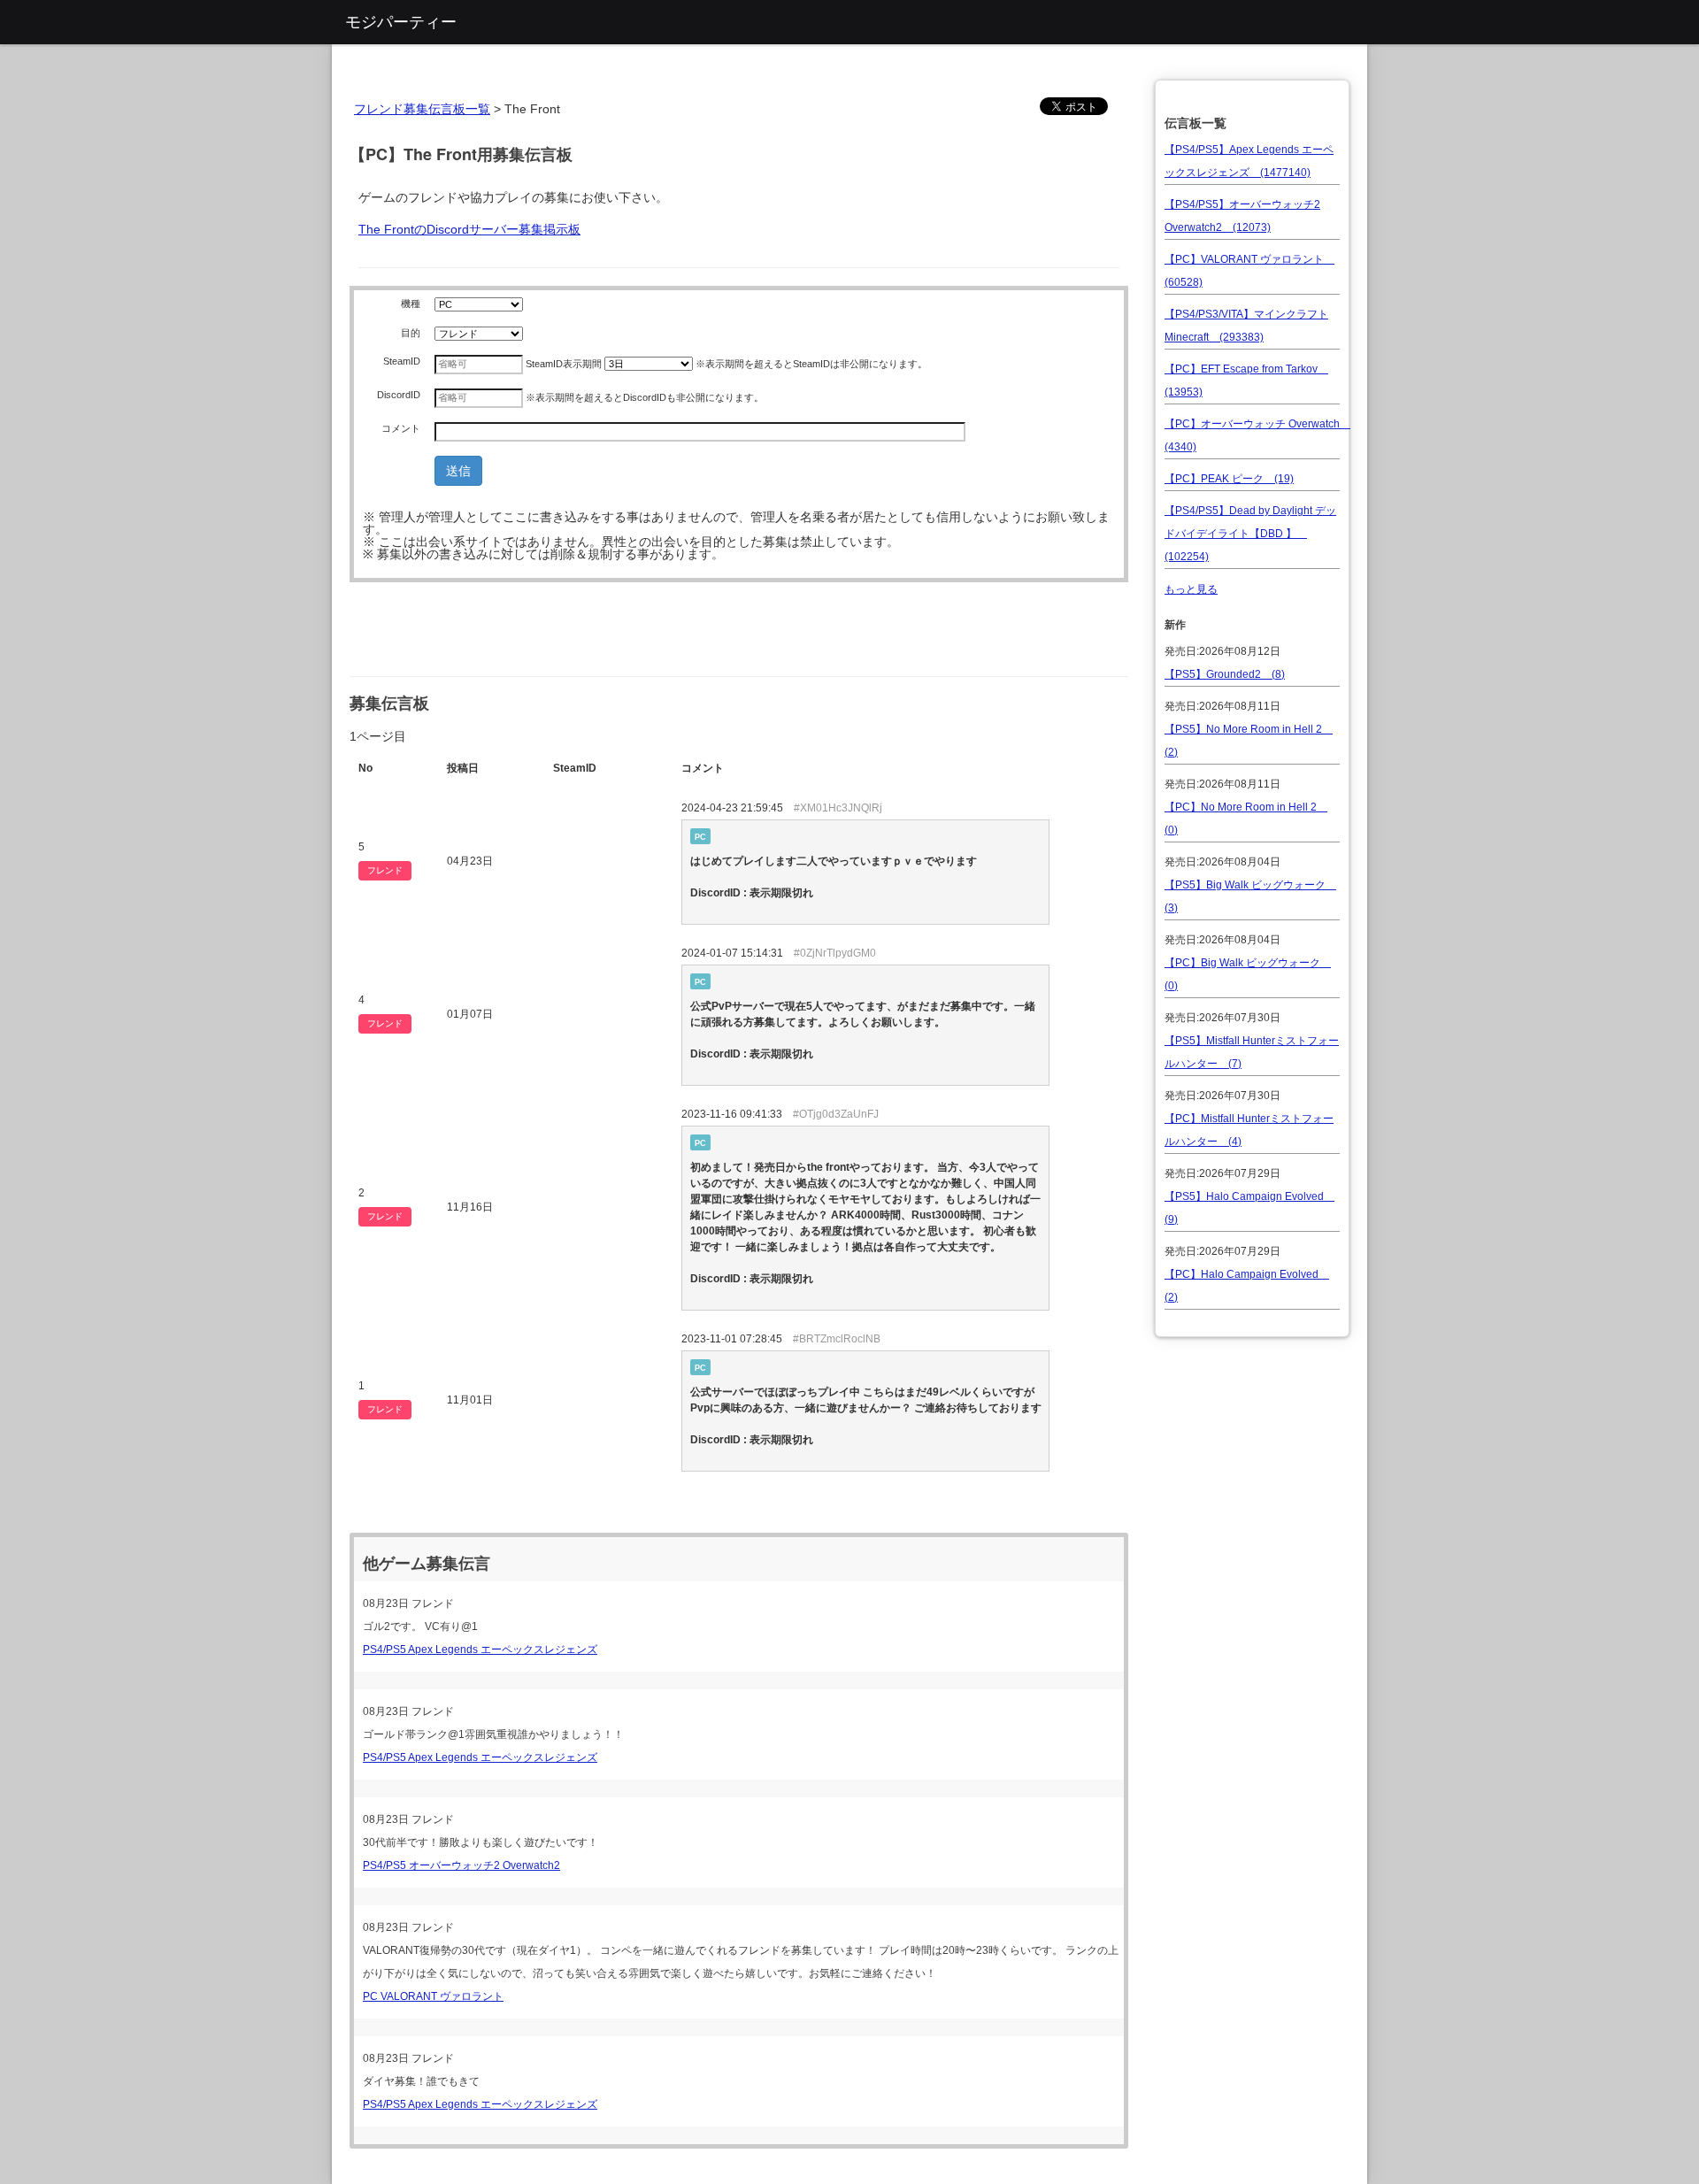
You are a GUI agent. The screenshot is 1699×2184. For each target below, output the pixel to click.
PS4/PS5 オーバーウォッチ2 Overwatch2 (461, 1865)
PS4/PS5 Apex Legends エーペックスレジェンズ (480, 1650)
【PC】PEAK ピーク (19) (1229, 479)
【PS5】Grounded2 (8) (1225, 674)
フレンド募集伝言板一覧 (422, 109)
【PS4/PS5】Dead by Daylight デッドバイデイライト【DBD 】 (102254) (1250, 534)
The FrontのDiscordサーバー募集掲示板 (469, 229)
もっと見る (1191, 589)
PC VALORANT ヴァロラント (433, 1996)
